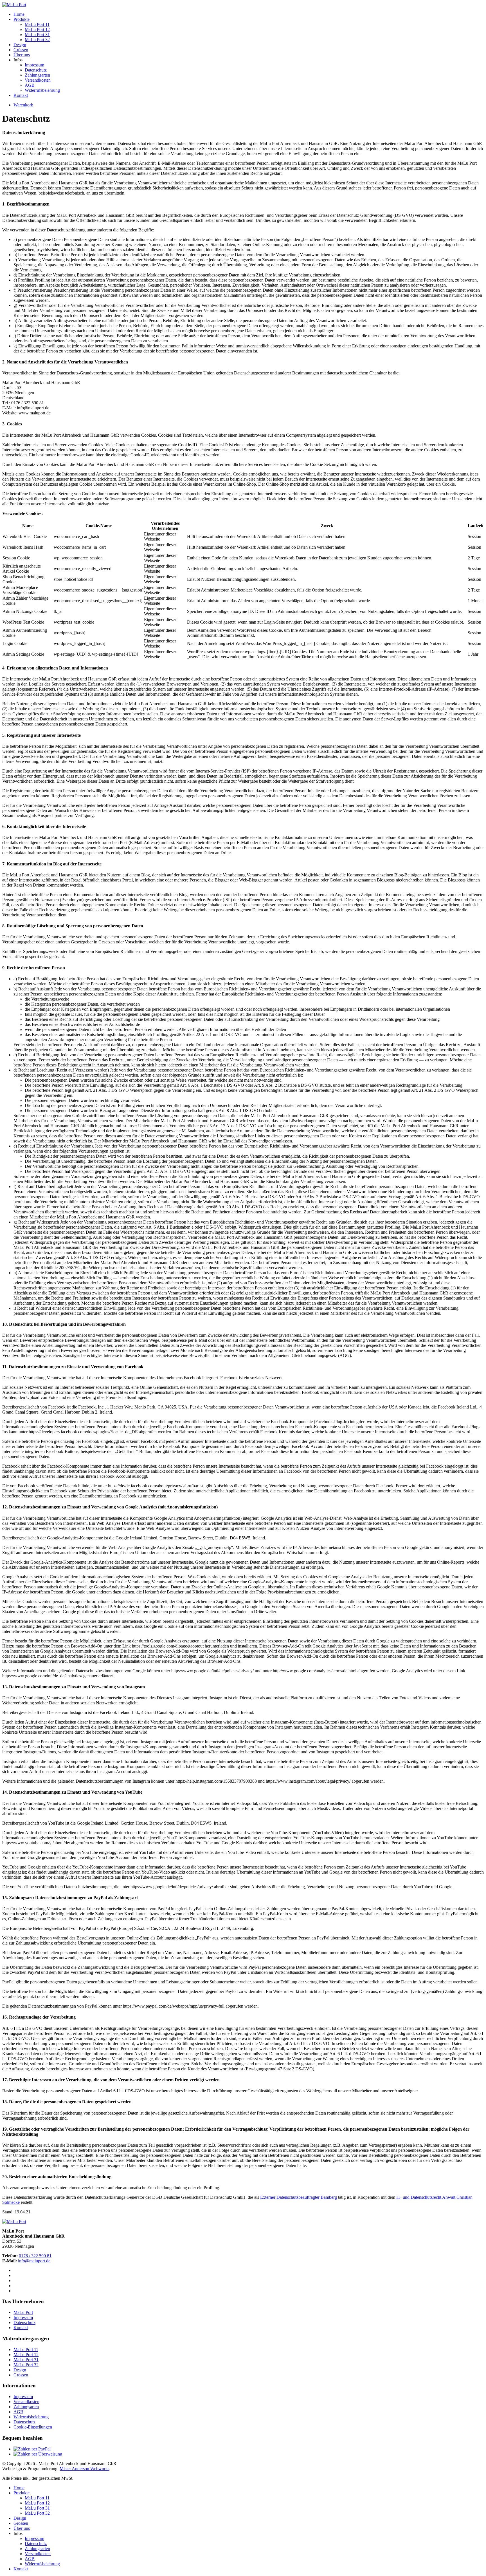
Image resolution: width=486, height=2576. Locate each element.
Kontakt (21, 95)
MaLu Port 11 (37, 24)
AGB (30, 85)
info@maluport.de (34, 2261)
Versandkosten (38, 80)
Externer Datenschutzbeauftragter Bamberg (299, 2197)
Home (19, 14)
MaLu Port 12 (37, 29)
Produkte (22, 19)
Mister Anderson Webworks (85, 2469)
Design (20, 45)
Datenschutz (36, 70)
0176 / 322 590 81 (35, 2256)
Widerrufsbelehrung (42, 90)
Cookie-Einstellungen (33, 2427)
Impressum (34, 65)
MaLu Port (23, 2312)
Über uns (22, 55)
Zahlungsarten (37, 75)
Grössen (21, 50)
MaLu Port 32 (37, 40)
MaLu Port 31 (37, 34)
